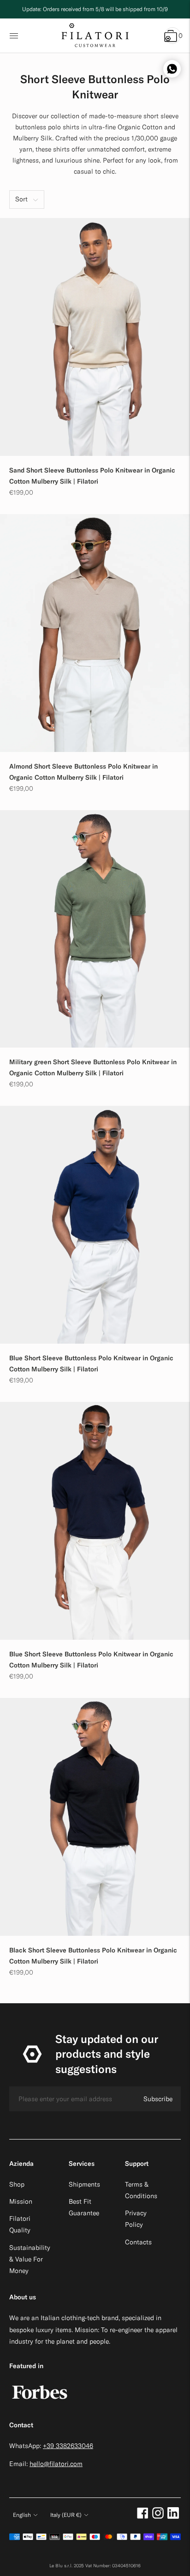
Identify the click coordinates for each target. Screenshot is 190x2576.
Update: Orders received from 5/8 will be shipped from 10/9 (95, 9)
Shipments (84, 2184)
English (22, 2515)
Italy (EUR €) (66, 2515)
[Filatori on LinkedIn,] (173, 2516)
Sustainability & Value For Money (30, 2259)
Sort (21, 199)
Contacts (138, 2242)
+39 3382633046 (68, 2446)
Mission (21, 2201)
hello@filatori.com (56, 2464)
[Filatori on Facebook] (143, 2516)
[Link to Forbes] (40, 2404)
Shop (17, 2184)
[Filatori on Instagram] (158, 2516)
